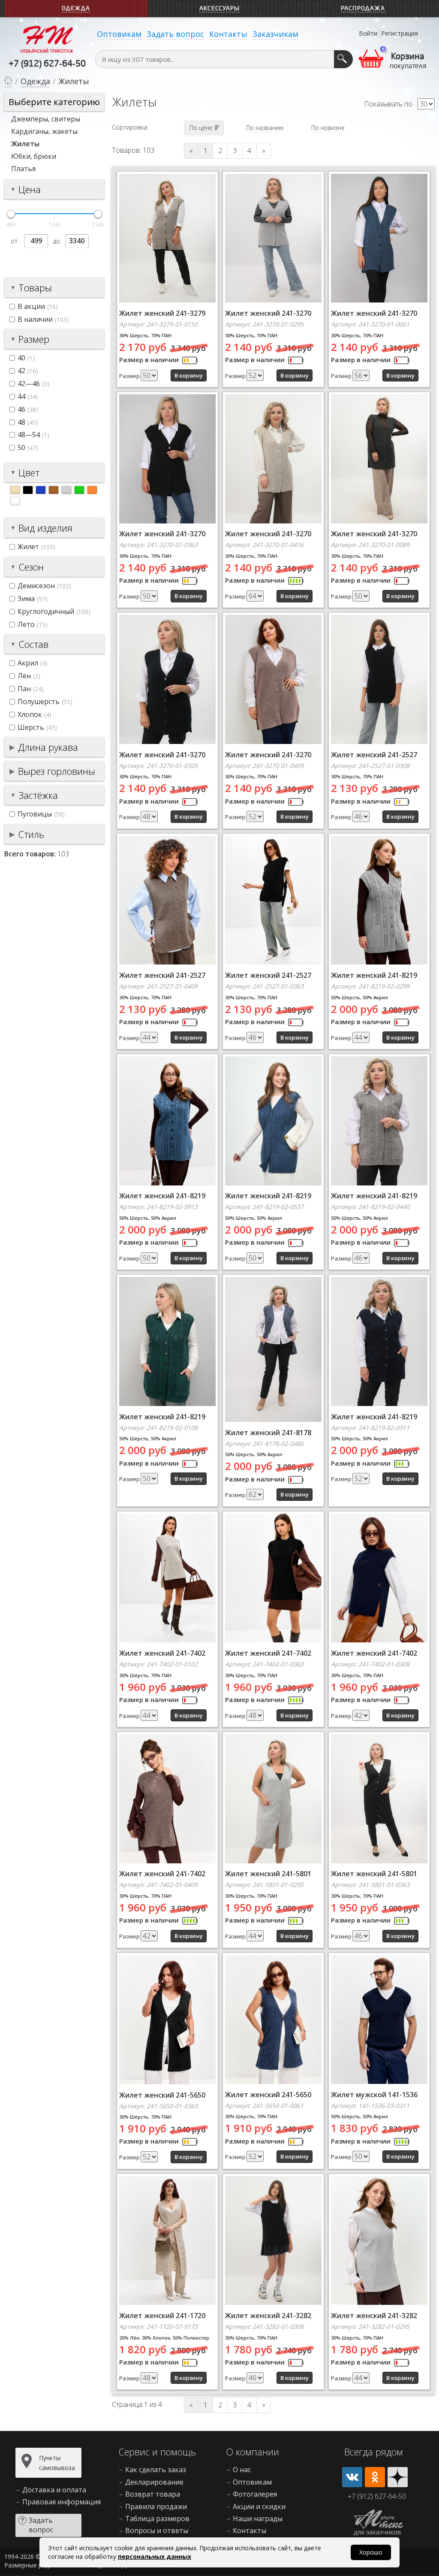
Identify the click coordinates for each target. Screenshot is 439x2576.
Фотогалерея (255, 2494)
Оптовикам (119, 34)
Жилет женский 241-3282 (268, 2316)
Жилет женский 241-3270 (268, 313)
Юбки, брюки (34, 156)
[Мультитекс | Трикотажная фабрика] (47, 39)
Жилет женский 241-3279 (162, 313)
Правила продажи (156, 2506)
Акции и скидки (259, 2506)
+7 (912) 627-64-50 (47, 64)
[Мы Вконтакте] (352, 2477)
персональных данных (155, 2556)
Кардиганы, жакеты (44, 131)
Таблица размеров (157, 2519)
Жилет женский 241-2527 (374, 755)
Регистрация (400, 33)
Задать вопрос (175, 34)
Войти (368, 33)
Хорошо (371, 2552)
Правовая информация (62, 2502)
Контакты (228, 34)
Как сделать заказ (156, 2470)
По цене (201, 128)
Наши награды (258, 2519)
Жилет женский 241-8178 (268, 1433)
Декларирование (154, 2482)
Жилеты (25, 144)
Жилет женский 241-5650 (162, 2095)
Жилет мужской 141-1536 (374, 2095)
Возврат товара (153, 2494)
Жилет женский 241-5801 (268, 1874)
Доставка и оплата (54, 2490)
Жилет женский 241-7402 (162, 1653)
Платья (23, 169)
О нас (242, 2470)
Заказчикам (275, 34)
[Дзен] (398, 2477)
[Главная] (8, 82)
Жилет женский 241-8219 (374, 975)
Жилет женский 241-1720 (162, 2316)
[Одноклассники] (375, 2477)
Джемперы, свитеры (46, 119)
